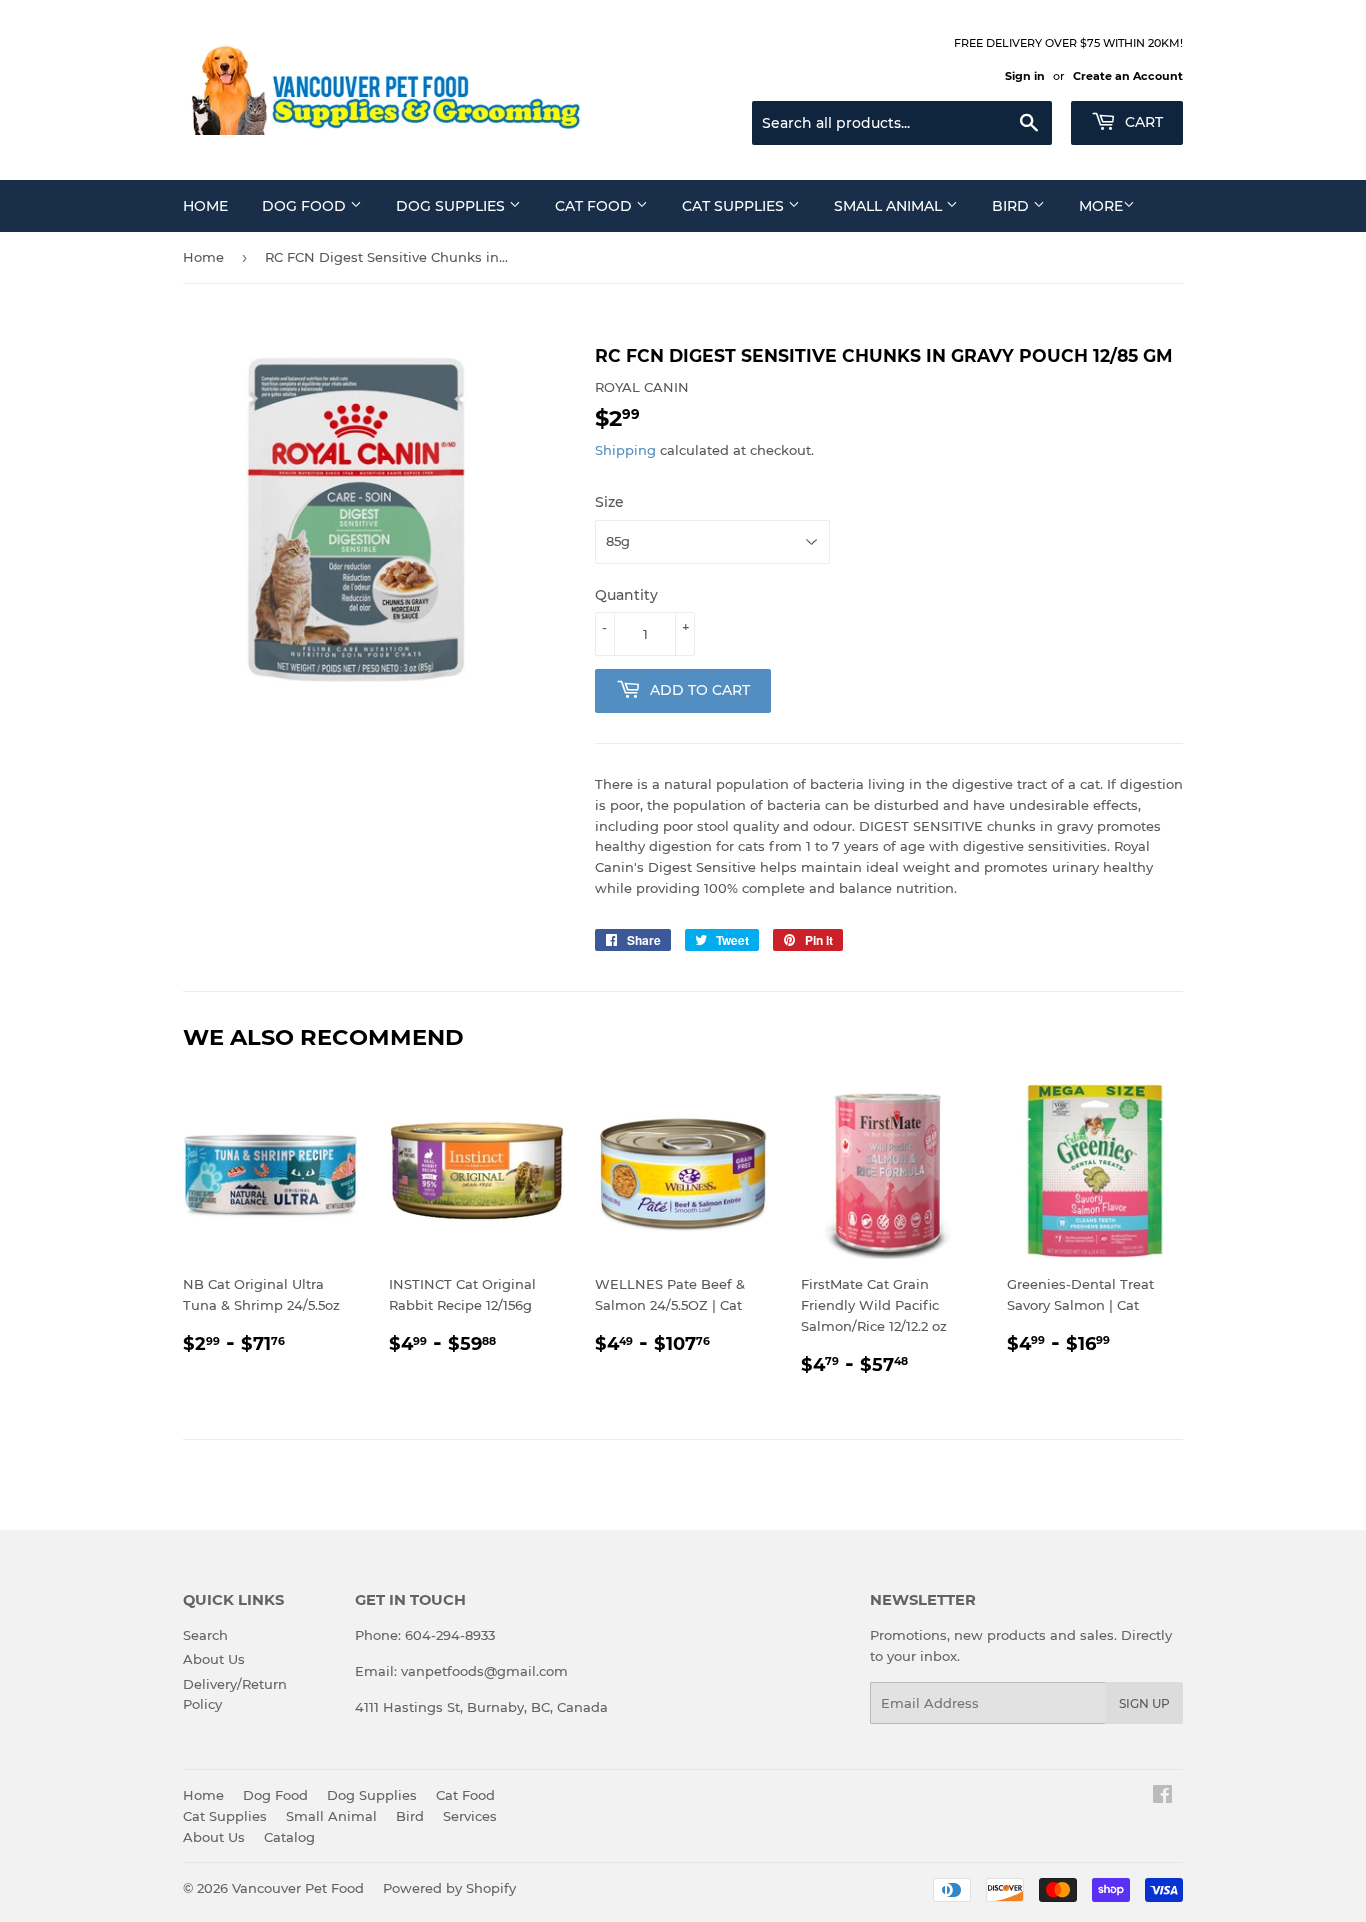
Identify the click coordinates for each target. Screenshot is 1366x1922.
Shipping (625, 450)
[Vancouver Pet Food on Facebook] (1162, 1797)
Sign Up (1144, 1703)
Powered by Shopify (449, 1888)
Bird (1012, 206)
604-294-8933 (450, 1635)
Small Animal (890, 206)
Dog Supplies (452, 206)
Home (205, 206)
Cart (1142, 122)
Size (609, 502)
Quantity (626, 595)
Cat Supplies (735, 206)
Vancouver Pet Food (298, 1888)
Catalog (289, 1837)
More (1101, 206)
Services (470, 1816)
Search (205, 1635)
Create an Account (1128, 76)
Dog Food (306, 206)
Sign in (1025, 76)
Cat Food (595, 206)
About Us (214, 1659)
